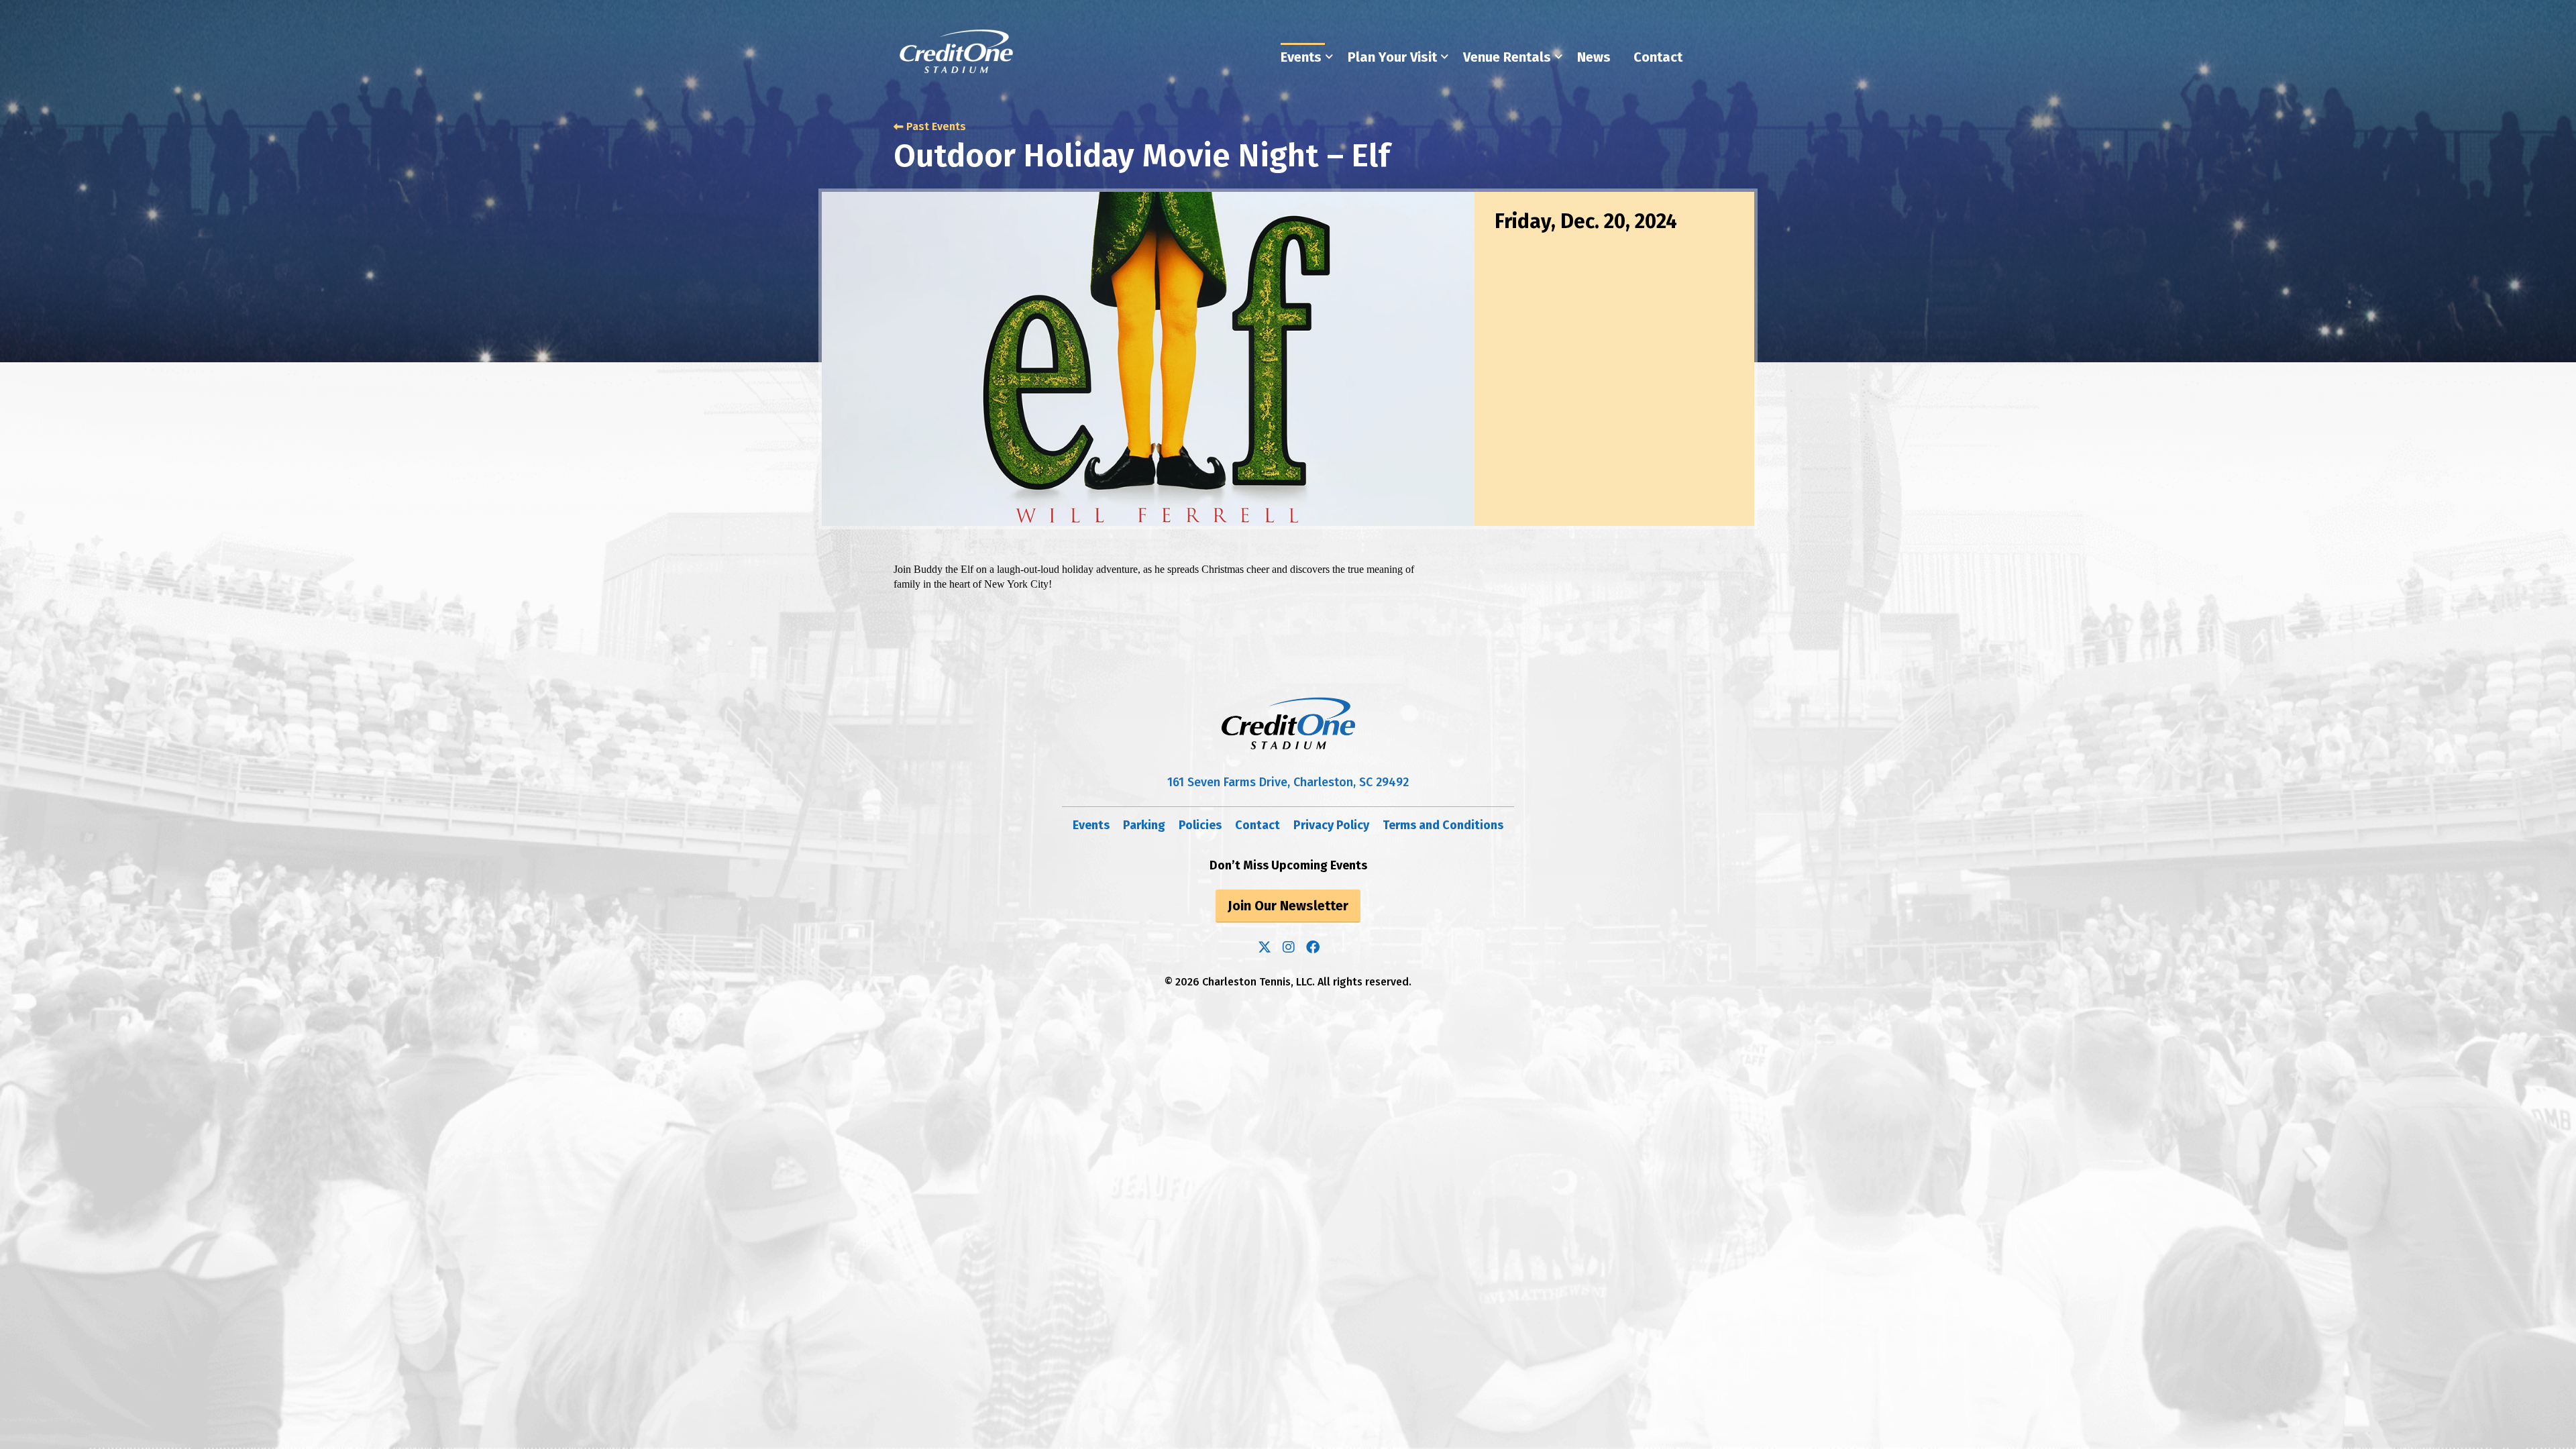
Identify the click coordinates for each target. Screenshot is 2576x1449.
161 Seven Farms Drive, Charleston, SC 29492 (1288, 782)
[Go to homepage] (957, 51)
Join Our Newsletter (1288, 906)
